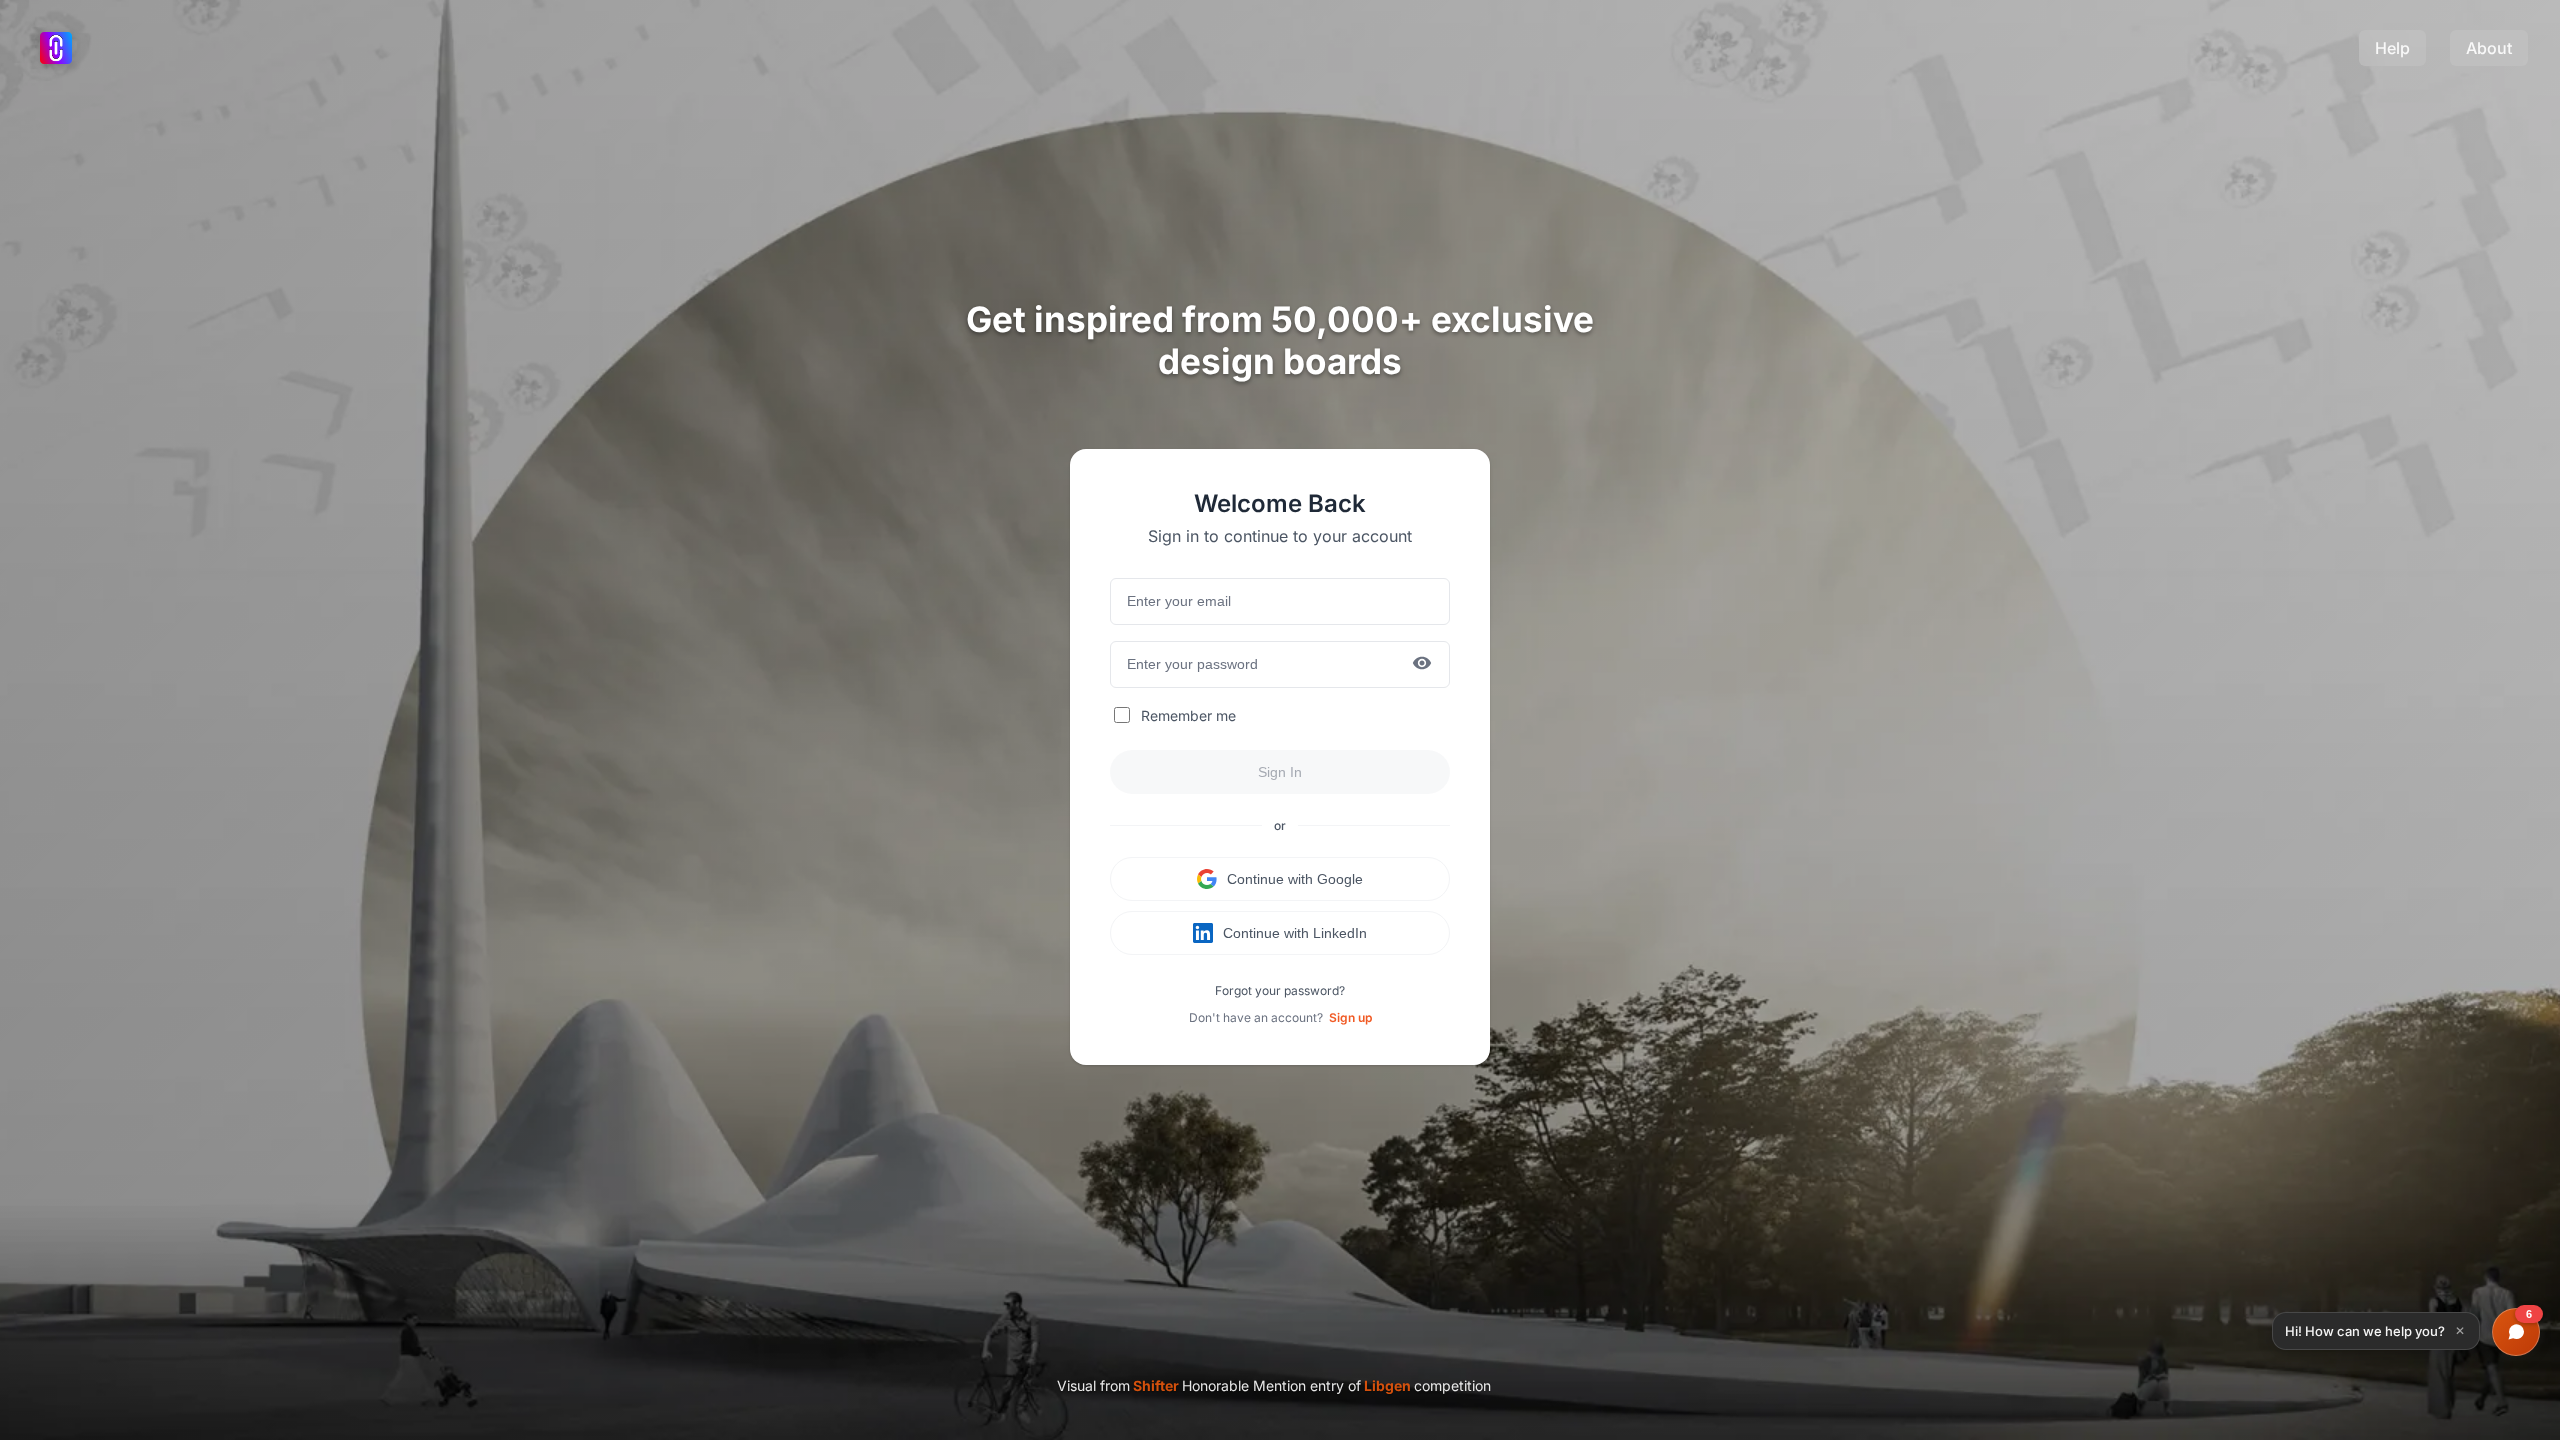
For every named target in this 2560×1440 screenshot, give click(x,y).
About (2489, 48)
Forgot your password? (1280, 990)
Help (2392, 48)
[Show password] (1422, 664)
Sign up (1350, 1017)
